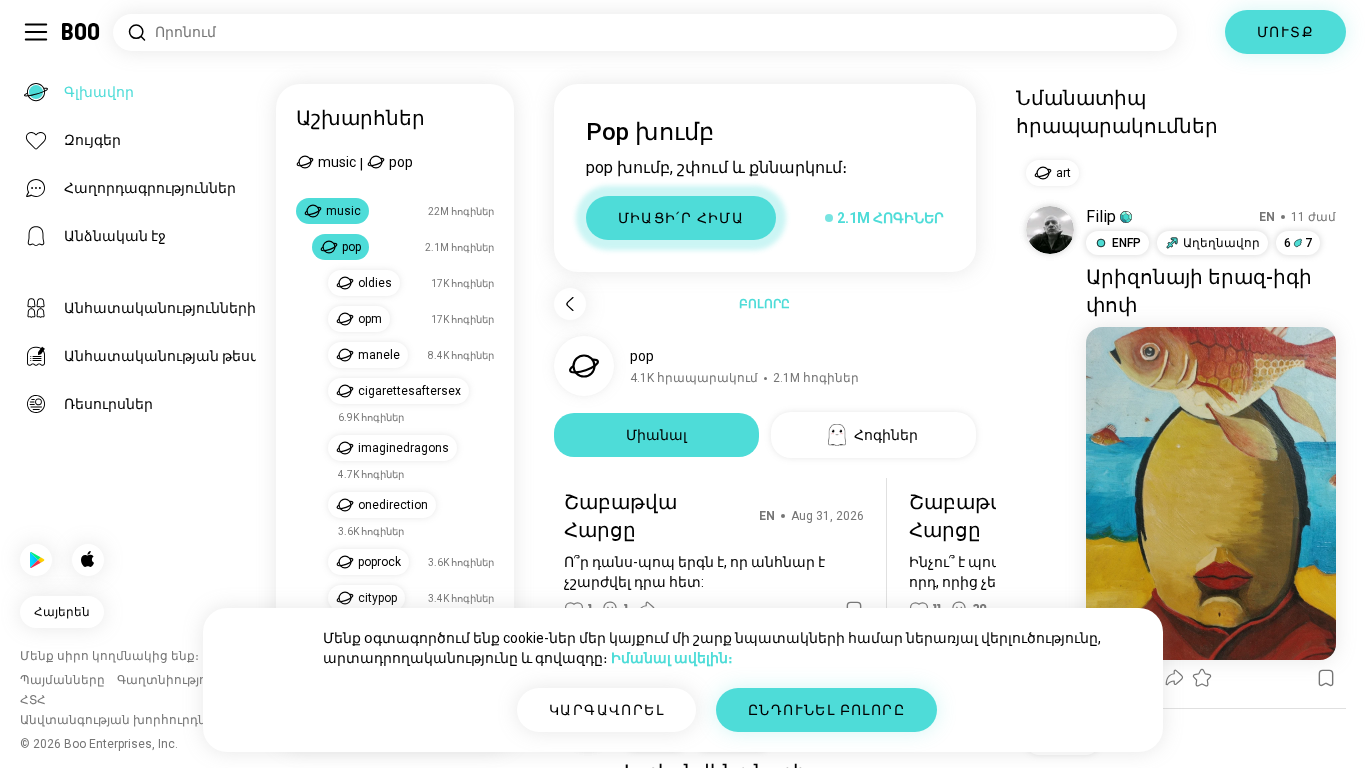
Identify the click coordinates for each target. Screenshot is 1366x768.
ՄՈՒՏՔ (1285, 32)
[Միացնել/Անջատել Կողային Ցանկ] (36, 32)
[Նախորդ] (570, 304)
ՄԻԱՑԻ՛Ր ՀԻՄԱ (681, 218)
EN (767, 516)
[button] (1126, 217)
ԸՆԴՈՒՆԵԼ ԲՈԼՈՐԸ (826, 710)
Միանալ (656, 435)
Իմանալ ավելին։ (672, 658)
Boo (81, 32)
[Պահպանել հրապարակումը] (1326, 678)
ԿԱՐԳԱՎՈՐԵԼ (606, 710)
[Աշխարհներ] (1201, 32)
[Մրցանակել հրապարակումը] (1202, 678)
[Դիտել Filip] (1050, 230)
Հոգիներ (886, 435)
